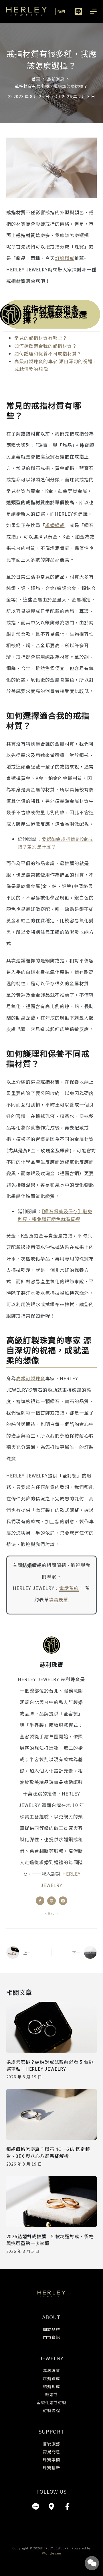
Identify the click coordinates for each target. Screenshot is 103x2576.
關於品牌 (51, 2329)
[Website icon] (51, 1901)
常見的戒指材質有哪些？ (41, 338)
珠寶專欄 (51, 2460)
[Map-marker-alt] (51, 2507)
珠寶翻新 (51, 2468)
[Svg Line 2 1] (35, 2507)
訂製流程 (51, 2410)
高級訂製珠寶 (31, 1378)
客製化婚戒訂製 (51, 2402)
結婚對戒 (51, 2386)
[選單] (93, 11)
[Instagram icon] (63, 1901)
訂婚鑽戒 (65, 258)
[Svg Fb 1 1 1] (68, 2507)
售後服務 (51, 2444)
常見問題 (51, 2452)
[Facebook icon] (40, 1901)
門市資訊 (51, 2337)
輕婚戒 (51, 2394)
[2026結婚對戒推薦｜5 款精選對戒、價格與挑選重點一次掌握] (52, 2202)
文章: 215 (52, 1914)
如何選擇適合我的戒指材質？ (45, 346)
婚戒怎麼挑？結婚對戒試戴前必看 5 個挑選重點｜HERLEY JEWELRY (50, 2065)
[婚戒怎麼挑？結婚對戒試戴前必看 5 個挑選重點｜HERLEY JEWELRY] (52, 2027)
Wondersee (51, 2553)
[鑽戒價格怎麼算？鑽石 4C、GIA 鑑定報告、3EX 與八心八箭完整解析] (52, 2114)
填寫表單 (59, 1599)
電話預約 (69, 1588)
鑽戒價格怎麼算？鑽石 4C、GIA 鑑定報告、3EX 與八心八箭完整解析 (48, 2152)
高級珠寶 (51, 2370)
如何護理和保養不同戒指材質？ (48, 353)
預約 (61, 11)
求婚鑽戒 (55, 525)
